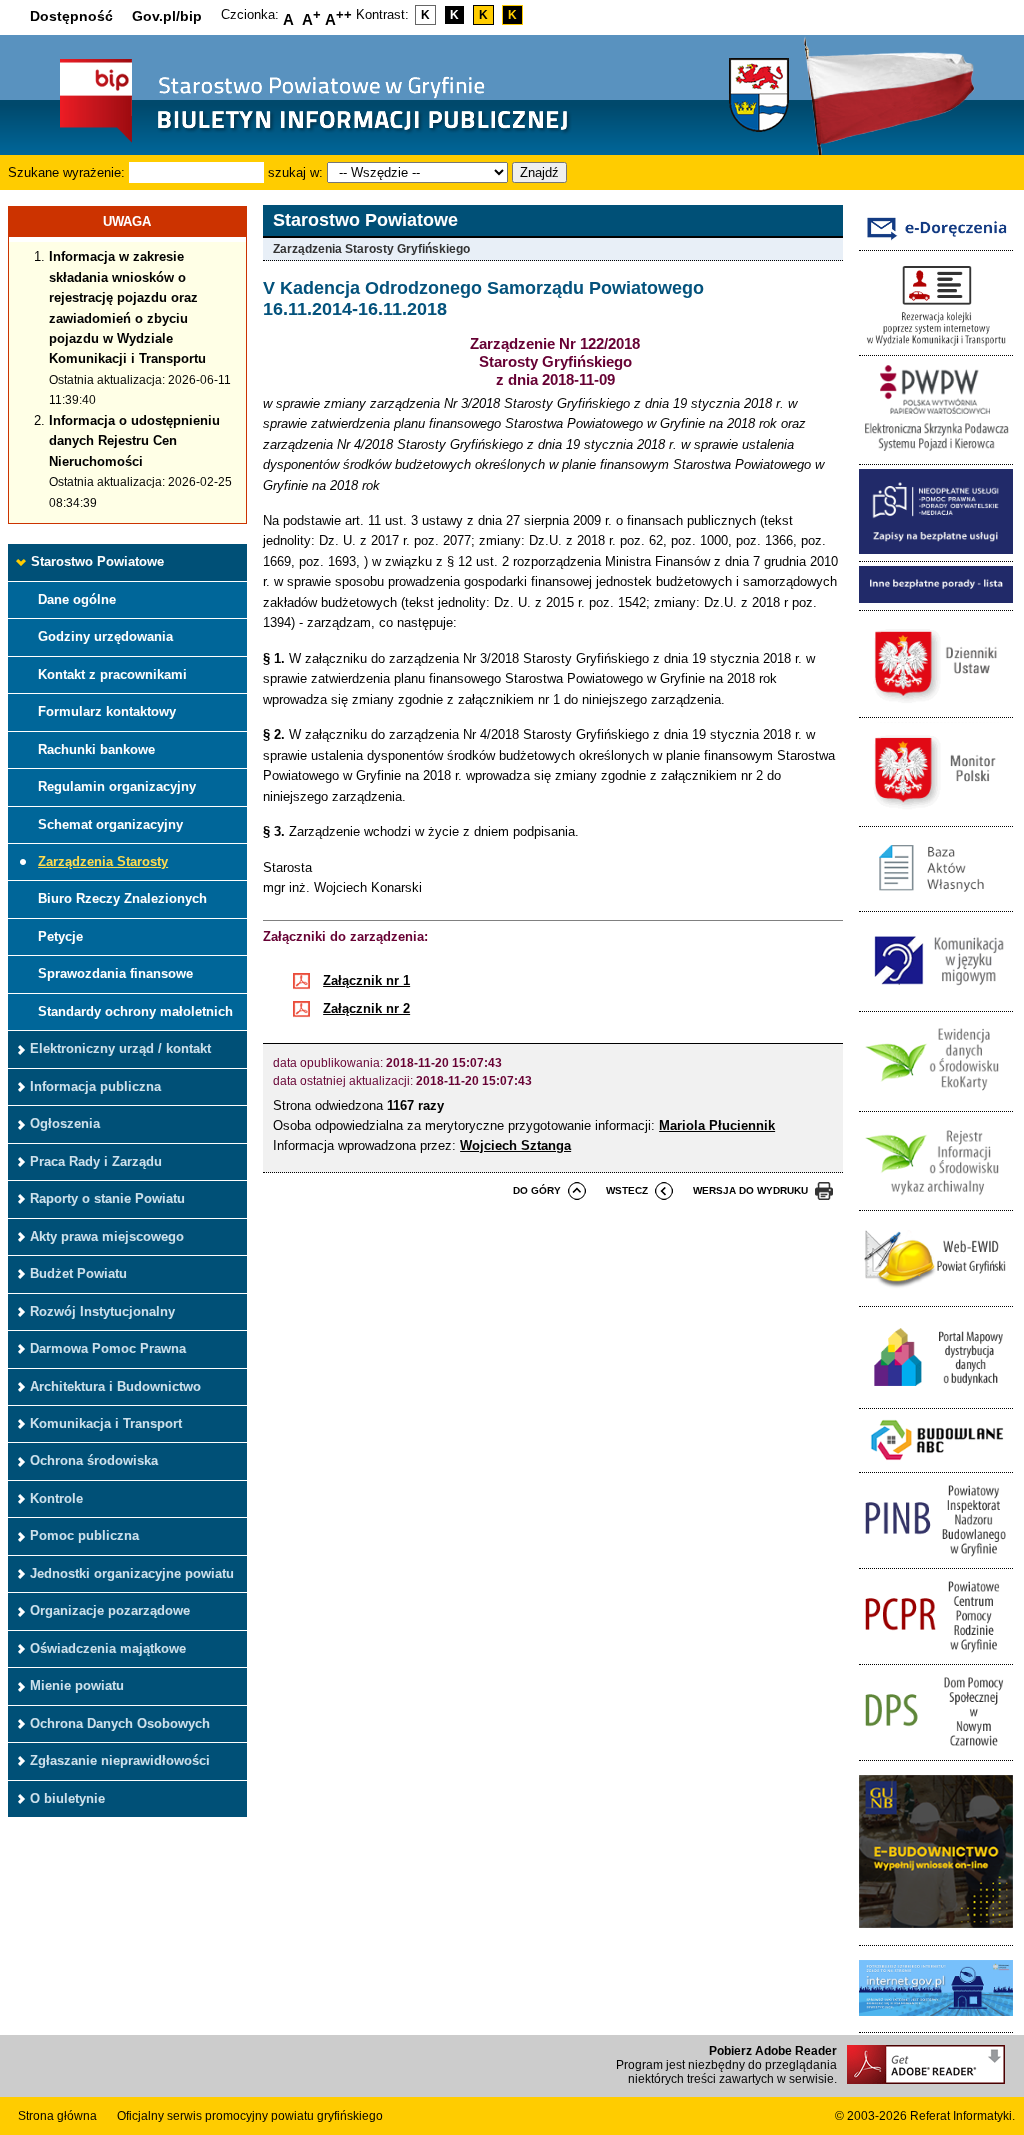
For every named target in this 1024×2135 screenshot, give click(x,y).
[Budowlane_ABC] (936, 1461)
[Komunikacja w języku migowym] (936, 999)
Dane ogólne (77, 599)
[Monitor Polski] (936, 814)
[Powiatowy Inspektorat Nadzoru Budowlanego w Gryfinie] (936, 1556)
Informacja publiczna (95, 1086)
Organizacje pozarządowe (110, 1610)
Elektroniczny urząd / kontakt (120, 1048)
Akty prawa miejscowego (107, 1236)
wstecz (627, 1190)
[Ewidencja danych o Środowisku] (936, 1099)
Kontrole (56, 1498)
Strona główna (57, 2116)
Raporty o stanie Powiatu (107, 1198)
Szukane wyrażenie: (66, 172)
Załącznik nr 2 (366, 1008)
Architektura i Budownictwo (115, 1386)
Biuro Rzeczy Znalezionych (122, 898)
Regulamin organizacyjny (117, 786)
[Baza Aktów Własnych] (936, 900)
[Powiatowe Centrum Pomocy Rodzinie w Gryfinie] (936, 1652)
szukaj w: (295, 172)
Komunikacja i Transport (106, 1423)
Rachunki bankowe (96, 749)
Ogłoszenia (65, 1123)
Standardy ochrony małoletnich (135, 1011)
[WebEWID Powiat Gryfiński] (936, 1295)
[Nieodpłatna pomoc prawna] (936, 549)
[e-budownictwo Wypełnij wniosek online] (936, 1933)
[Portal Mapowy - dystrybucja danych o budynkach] (936, 1397)
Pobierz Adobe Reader (773, 2051)
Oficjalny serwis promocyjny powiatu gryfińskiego (250, 2116)
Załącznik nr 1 (366, 980)
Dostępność (71, 16)
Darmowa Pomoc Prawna (108, 1348)
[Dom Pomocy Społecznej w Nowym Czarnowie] (936, 1748)
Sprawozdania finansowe (115, 973)
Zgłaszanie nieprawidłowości (120, 1760)
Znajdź (539, 172)
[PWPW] (936, 452)
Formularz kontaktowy (107, 711)
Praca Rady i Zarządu (96, 1161)
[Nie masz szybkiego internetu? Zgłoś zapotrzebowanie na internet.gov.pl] (936, 2021)
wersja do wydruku (750, 1190)
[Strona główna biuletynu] (293, 140)
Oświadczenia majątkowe (108, 1648)
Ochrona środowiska (94, 1460)
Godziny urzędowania (105, 636)
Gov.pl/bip (167, 16)
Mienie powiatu (77, 1685)
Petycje (60, 936)
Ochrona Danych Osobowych (120, 1723)
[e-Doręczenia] (936, 239)
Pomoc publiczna (84, 1535)
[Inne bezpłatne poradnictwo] (936, 598)
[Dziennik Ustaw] (936, 706)
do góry (537, 1190)
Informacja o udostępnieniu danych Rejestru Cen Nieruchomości (134, 441)
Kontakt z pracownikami (112, 674)
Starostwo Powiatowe (97, 561)
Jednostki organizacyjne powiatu (132, 1573)
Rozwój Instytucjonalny (102, 1311)
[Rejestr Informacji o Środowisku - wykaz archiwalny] (936, 1199)
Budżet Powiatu (78, 1273)
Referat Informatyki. (962, 2116)
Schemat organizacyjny (110, 824)
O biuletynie (67, 1798)
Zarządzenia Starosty (103, 861)
